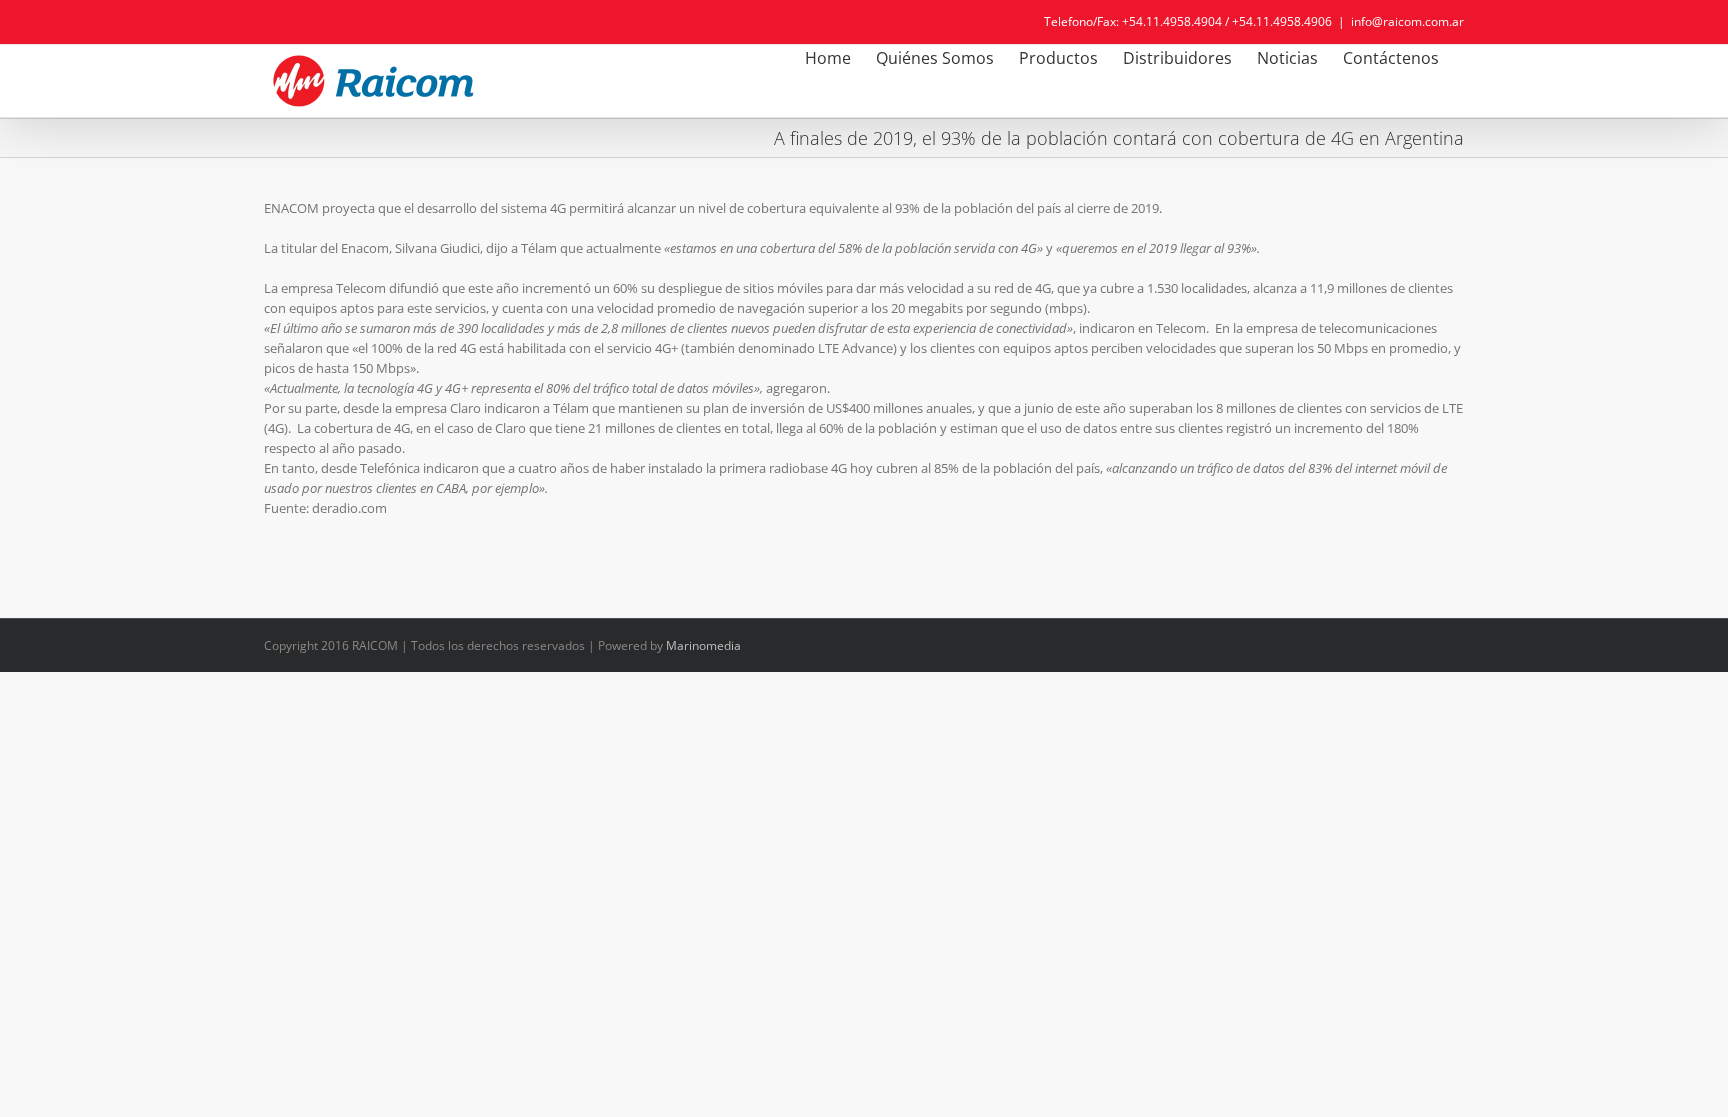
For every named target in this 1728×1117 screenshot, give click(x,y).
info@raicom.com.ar (1407, 21)
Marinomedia (703, 645)
